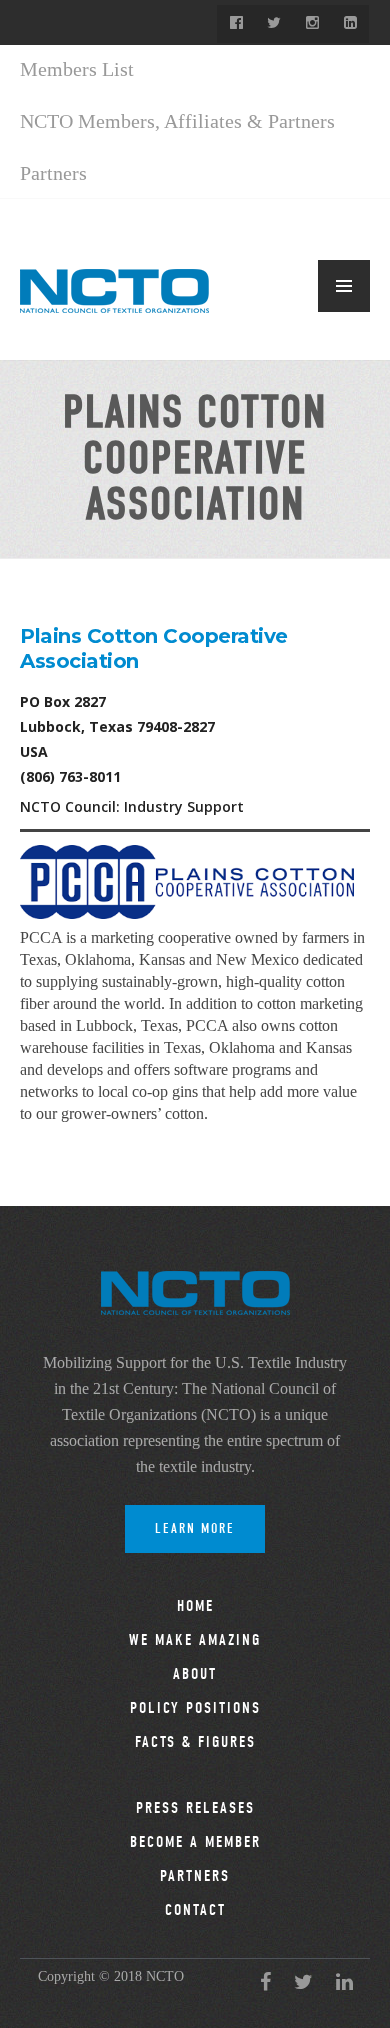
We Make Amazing (195, 1640)
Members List (77, 69)
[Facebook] (236, 24)
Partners (53, 173)
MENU (344, 286)
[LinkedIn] (350, 24)
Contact (195, 1910)
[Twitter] (274, 24)
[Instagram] (312, 24)
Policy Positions (195, 1708)
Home (195, 1606)
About (195, 1674)
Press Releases (195, 1808)
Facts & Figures (195, 1742)
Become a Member (195, 1842)
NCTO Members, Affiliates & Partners (177, 121)
